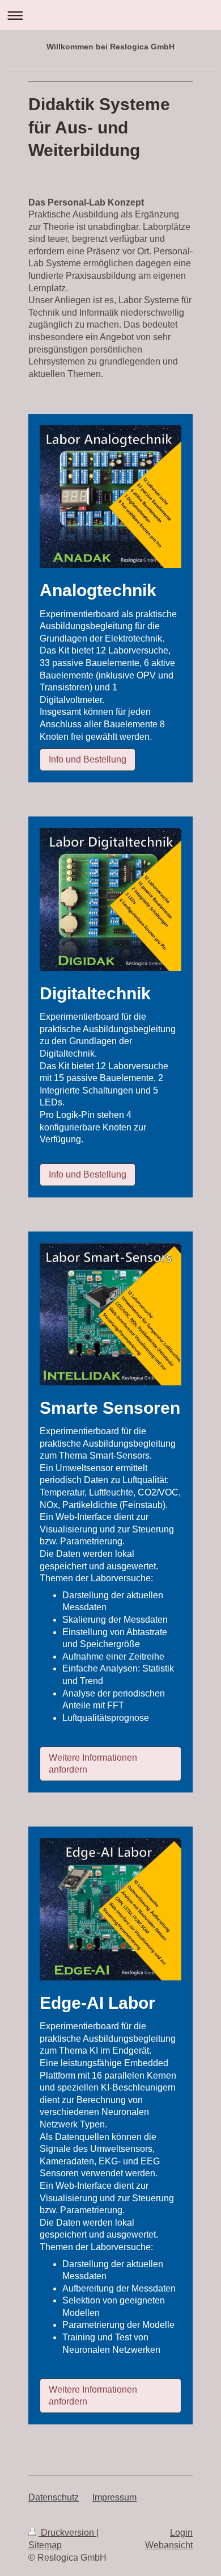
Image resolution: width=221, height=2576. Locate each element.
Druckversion (67, 2533)
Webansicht (169, 2545)
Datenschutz (54, 2497)
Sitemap (45, 2545)
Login (181, 2533)
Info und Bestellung (88, 759)
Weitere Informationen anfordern (93, 1764)
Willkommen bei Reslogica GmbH (110, 47)
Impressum (114, 2497)
